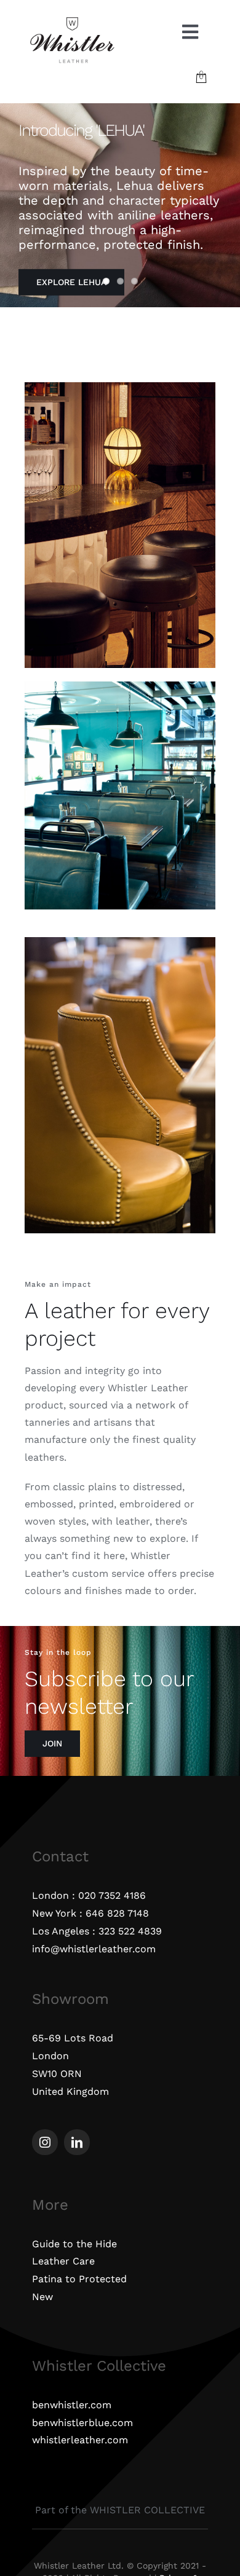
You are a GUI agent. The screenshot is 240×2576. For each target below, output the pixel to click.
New (42, 2297)
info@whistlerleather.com (94, 1949)
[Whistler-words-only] (72, 20)
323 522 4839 (130, 1931)
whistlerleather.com (80, 2440)
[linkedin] (77, 2142)
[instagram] (45, 2142)
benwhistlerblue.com (82, 2423)
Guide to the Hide (74, 2244)
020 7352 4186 (112, 1895)
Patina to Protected (79, 2279)
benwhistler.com (72, 2405)
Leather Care (63, 2261)
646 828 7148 (117, 1913)
